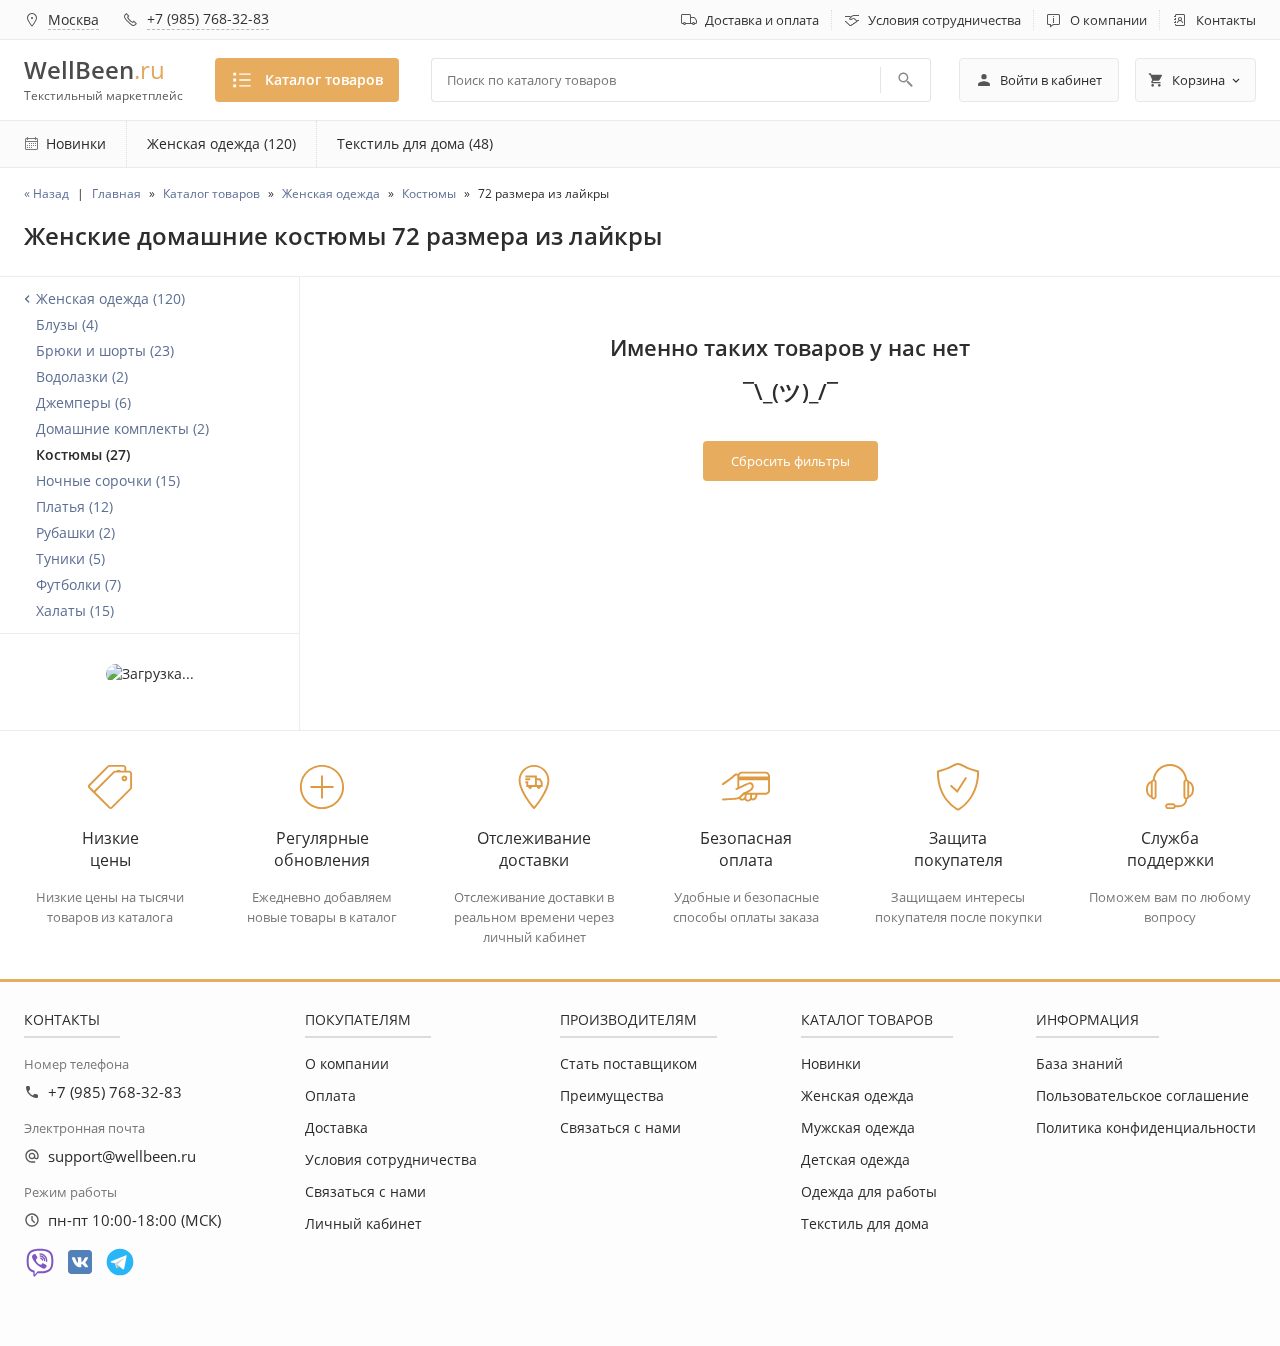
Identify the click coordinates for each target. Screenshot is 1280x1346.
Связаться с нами (365, 1191)
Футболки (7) (78, 584)
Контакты (1226, 20)
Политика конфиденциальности (1146, 1127)
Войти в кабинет (1051, 80)
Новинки (831, 1063)
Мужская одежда (858, 1127)
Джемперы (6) (83, 402)
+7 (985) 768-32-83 (208, 18)
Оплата (330, 1095)
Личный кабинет (363, 1223)
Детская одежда (855, 1159)
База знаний (1079, 1063)
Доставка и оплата (762, 20)
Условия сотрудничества (944, 20)
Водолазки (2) (82, 376)
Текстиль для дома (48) (415, 143)
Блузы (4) (67, 324)
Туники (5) (70, 558)
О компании (1108, 20)
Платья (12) (74, 506)
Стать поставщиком (628, 1063)
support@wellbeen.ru (122, 1156)
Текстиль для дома (865, 1223)
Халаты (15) (75, 610)
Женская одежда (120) (221, 143)
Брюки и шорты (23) (105, 350)
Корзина (1198, 80)
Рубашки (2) (75, 532)
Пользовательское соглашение (1142, 1095)
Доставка (336, 1127)
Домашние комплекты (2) (122, 428)
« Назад (46, 193)
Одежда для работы (869, 1191)
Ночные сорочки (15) (108, 480)
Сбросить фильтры (790, 461)
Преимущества (612, 1095)
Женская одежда (857, 1095)
